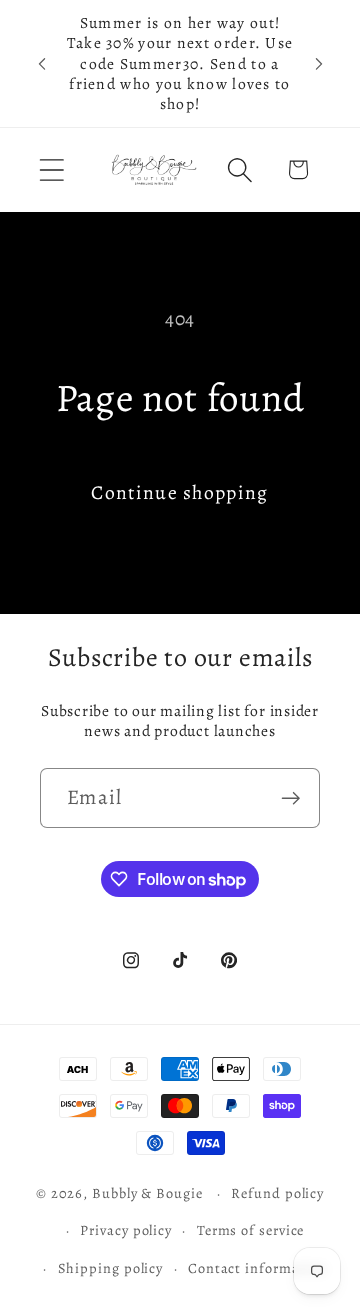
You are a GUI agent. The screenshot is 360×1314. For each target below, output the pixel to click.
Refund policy (277, 1193)
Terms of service (251, 1230)
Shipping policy (111, 1268)
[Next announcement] (319, 64)
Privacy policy (126, 1230)
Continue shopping (179, 492)
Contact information (257, 1268)
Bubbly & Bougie (147, 1193)
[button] (51, 169)
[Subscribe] (290, 798)
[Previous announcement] (42, 64)
